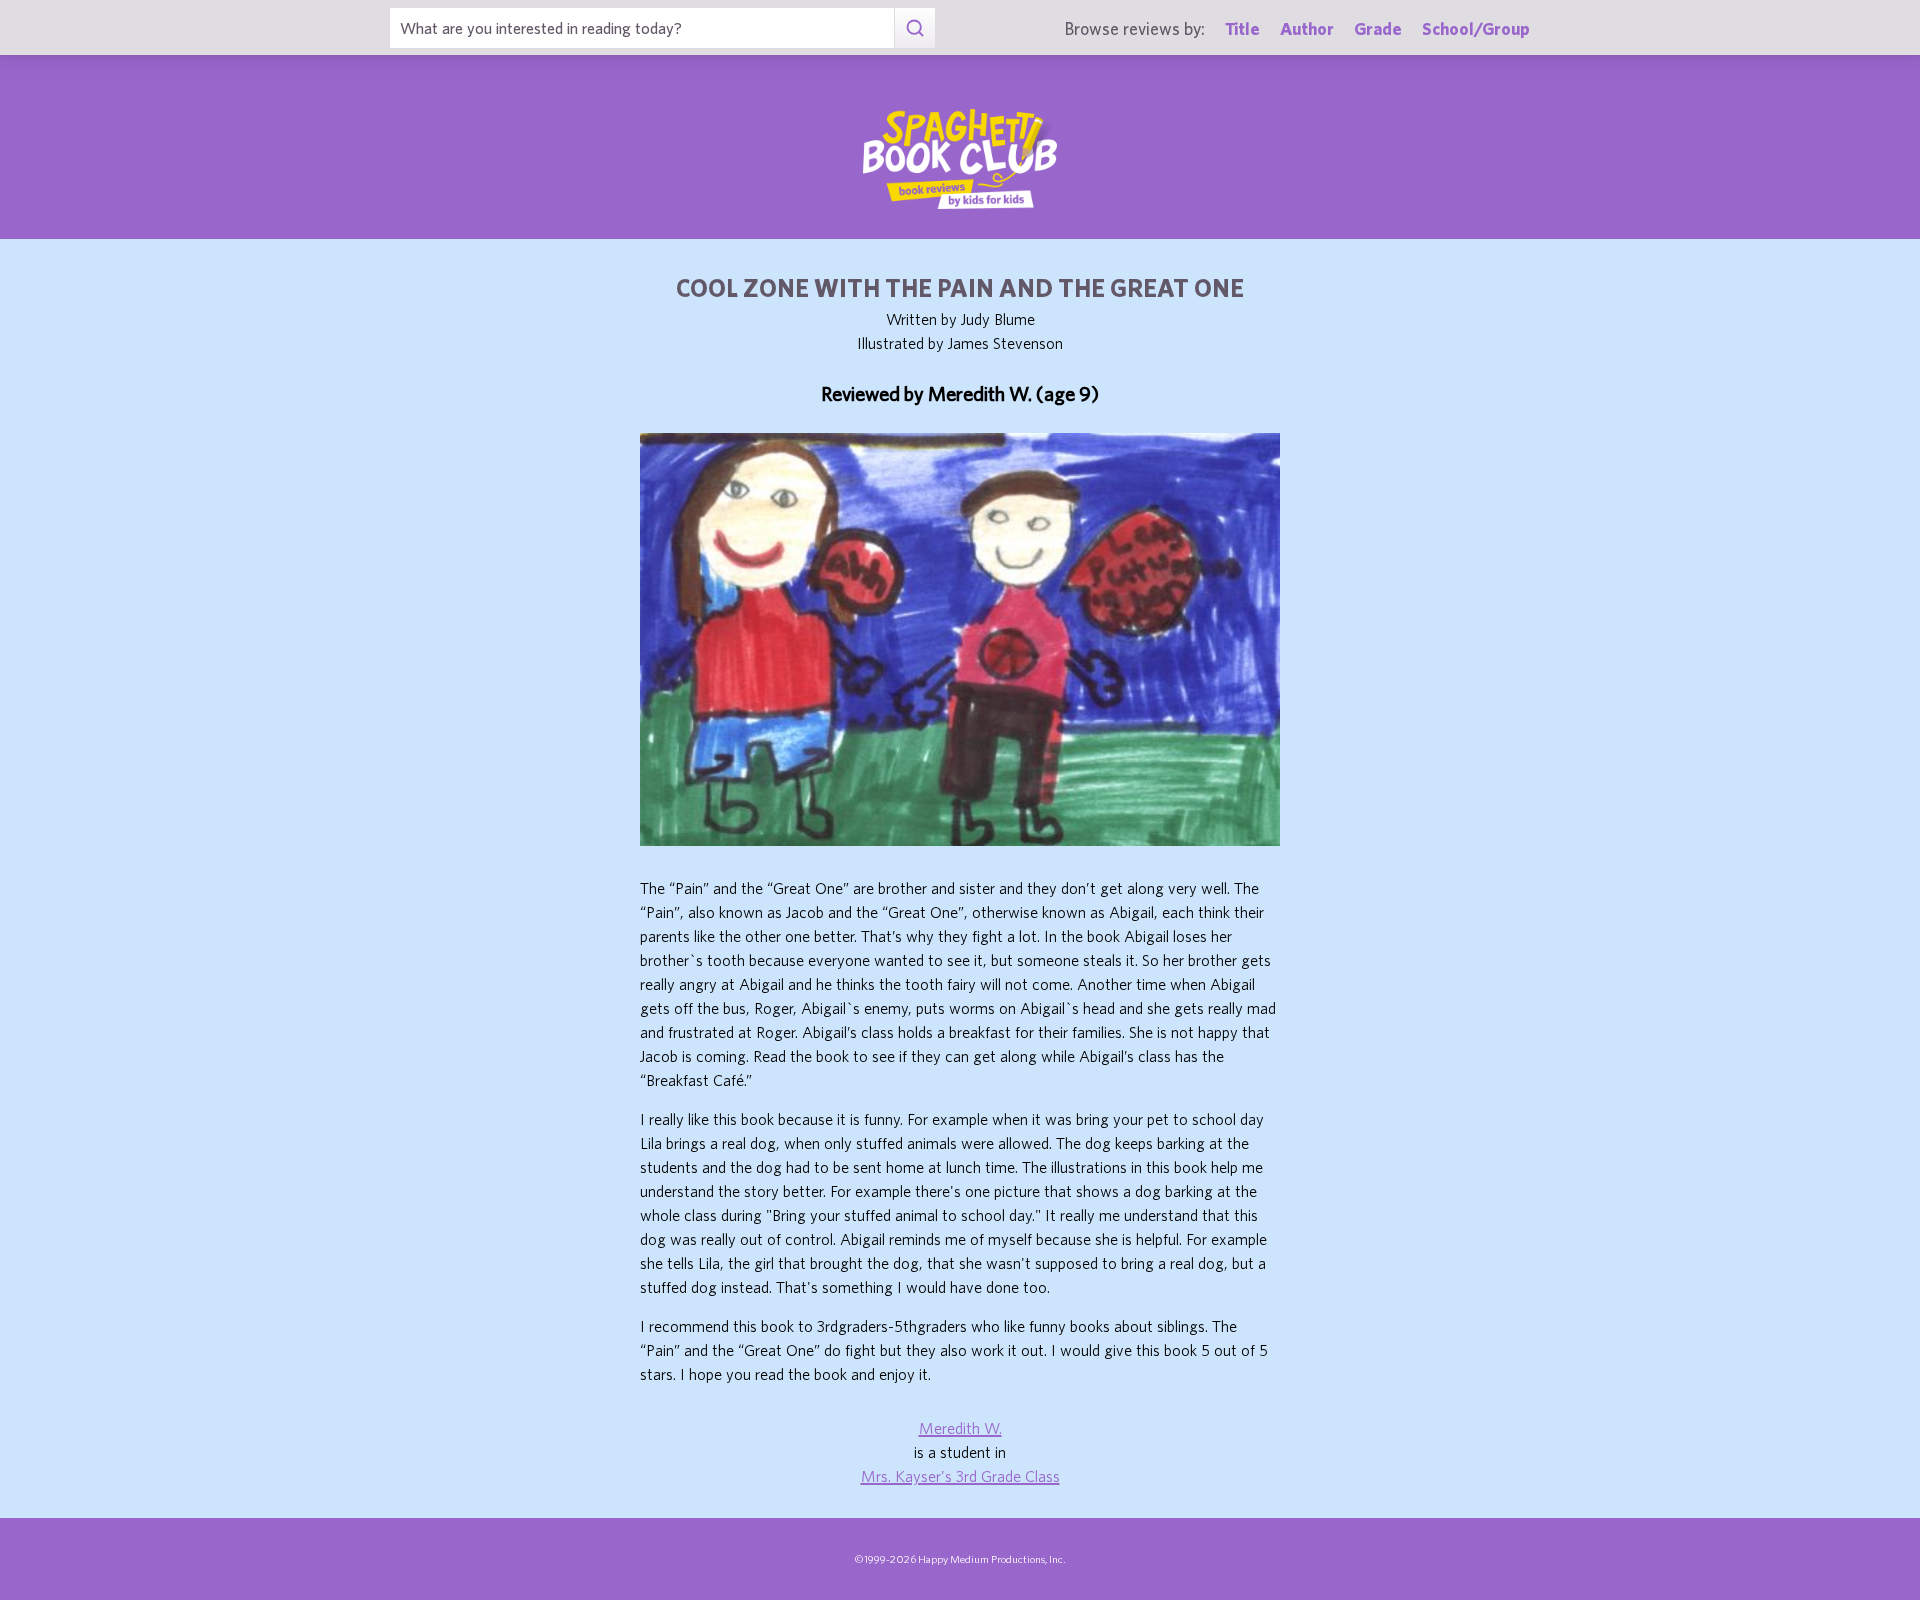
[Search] (914, 28)
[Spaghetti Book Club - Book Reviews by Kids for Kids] (960, 159)
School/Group (1476, 28)
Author (1307, 28)
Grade (1378, 28)
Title (1242, 28)
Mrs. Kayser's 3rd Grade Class (960, 1476)
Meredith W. (960, 1428)
